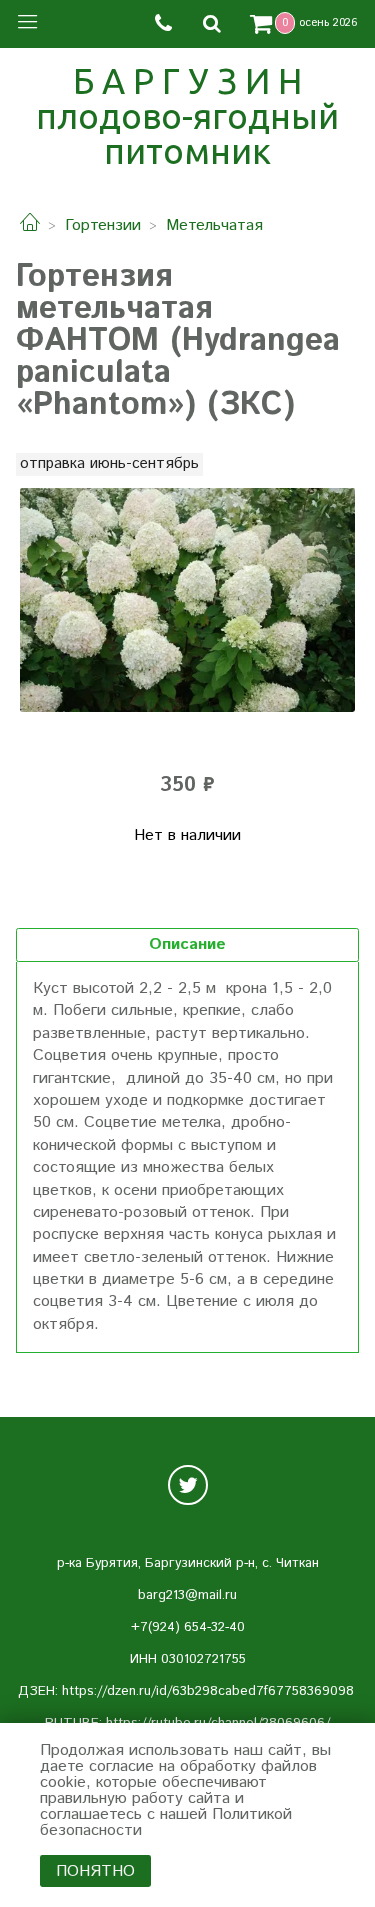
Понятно (95, 1871)
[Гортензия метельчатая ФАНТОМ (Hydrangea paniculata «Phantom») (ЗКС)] (187, 600)
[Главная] (30, 225)
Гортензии (103, 225)
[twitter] (188, 1485)
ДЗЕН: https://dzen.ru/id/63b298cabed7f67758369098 (186, 1691)
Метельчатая (214, 225)
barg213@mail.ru (187, 1595)
